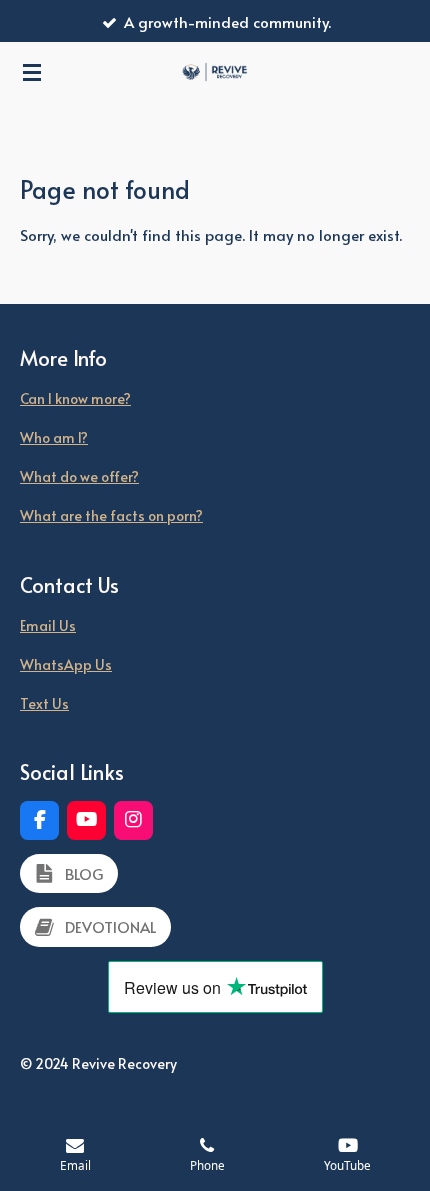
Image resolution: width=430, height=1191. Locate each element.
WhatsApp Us (66, 664)
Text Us (44, 703)
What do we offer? (79, 476)
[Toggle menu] (32, 72)
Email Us (48, 625)
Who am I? (54, 437)
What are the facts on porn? (111, 515)
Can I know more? (75, 398)
